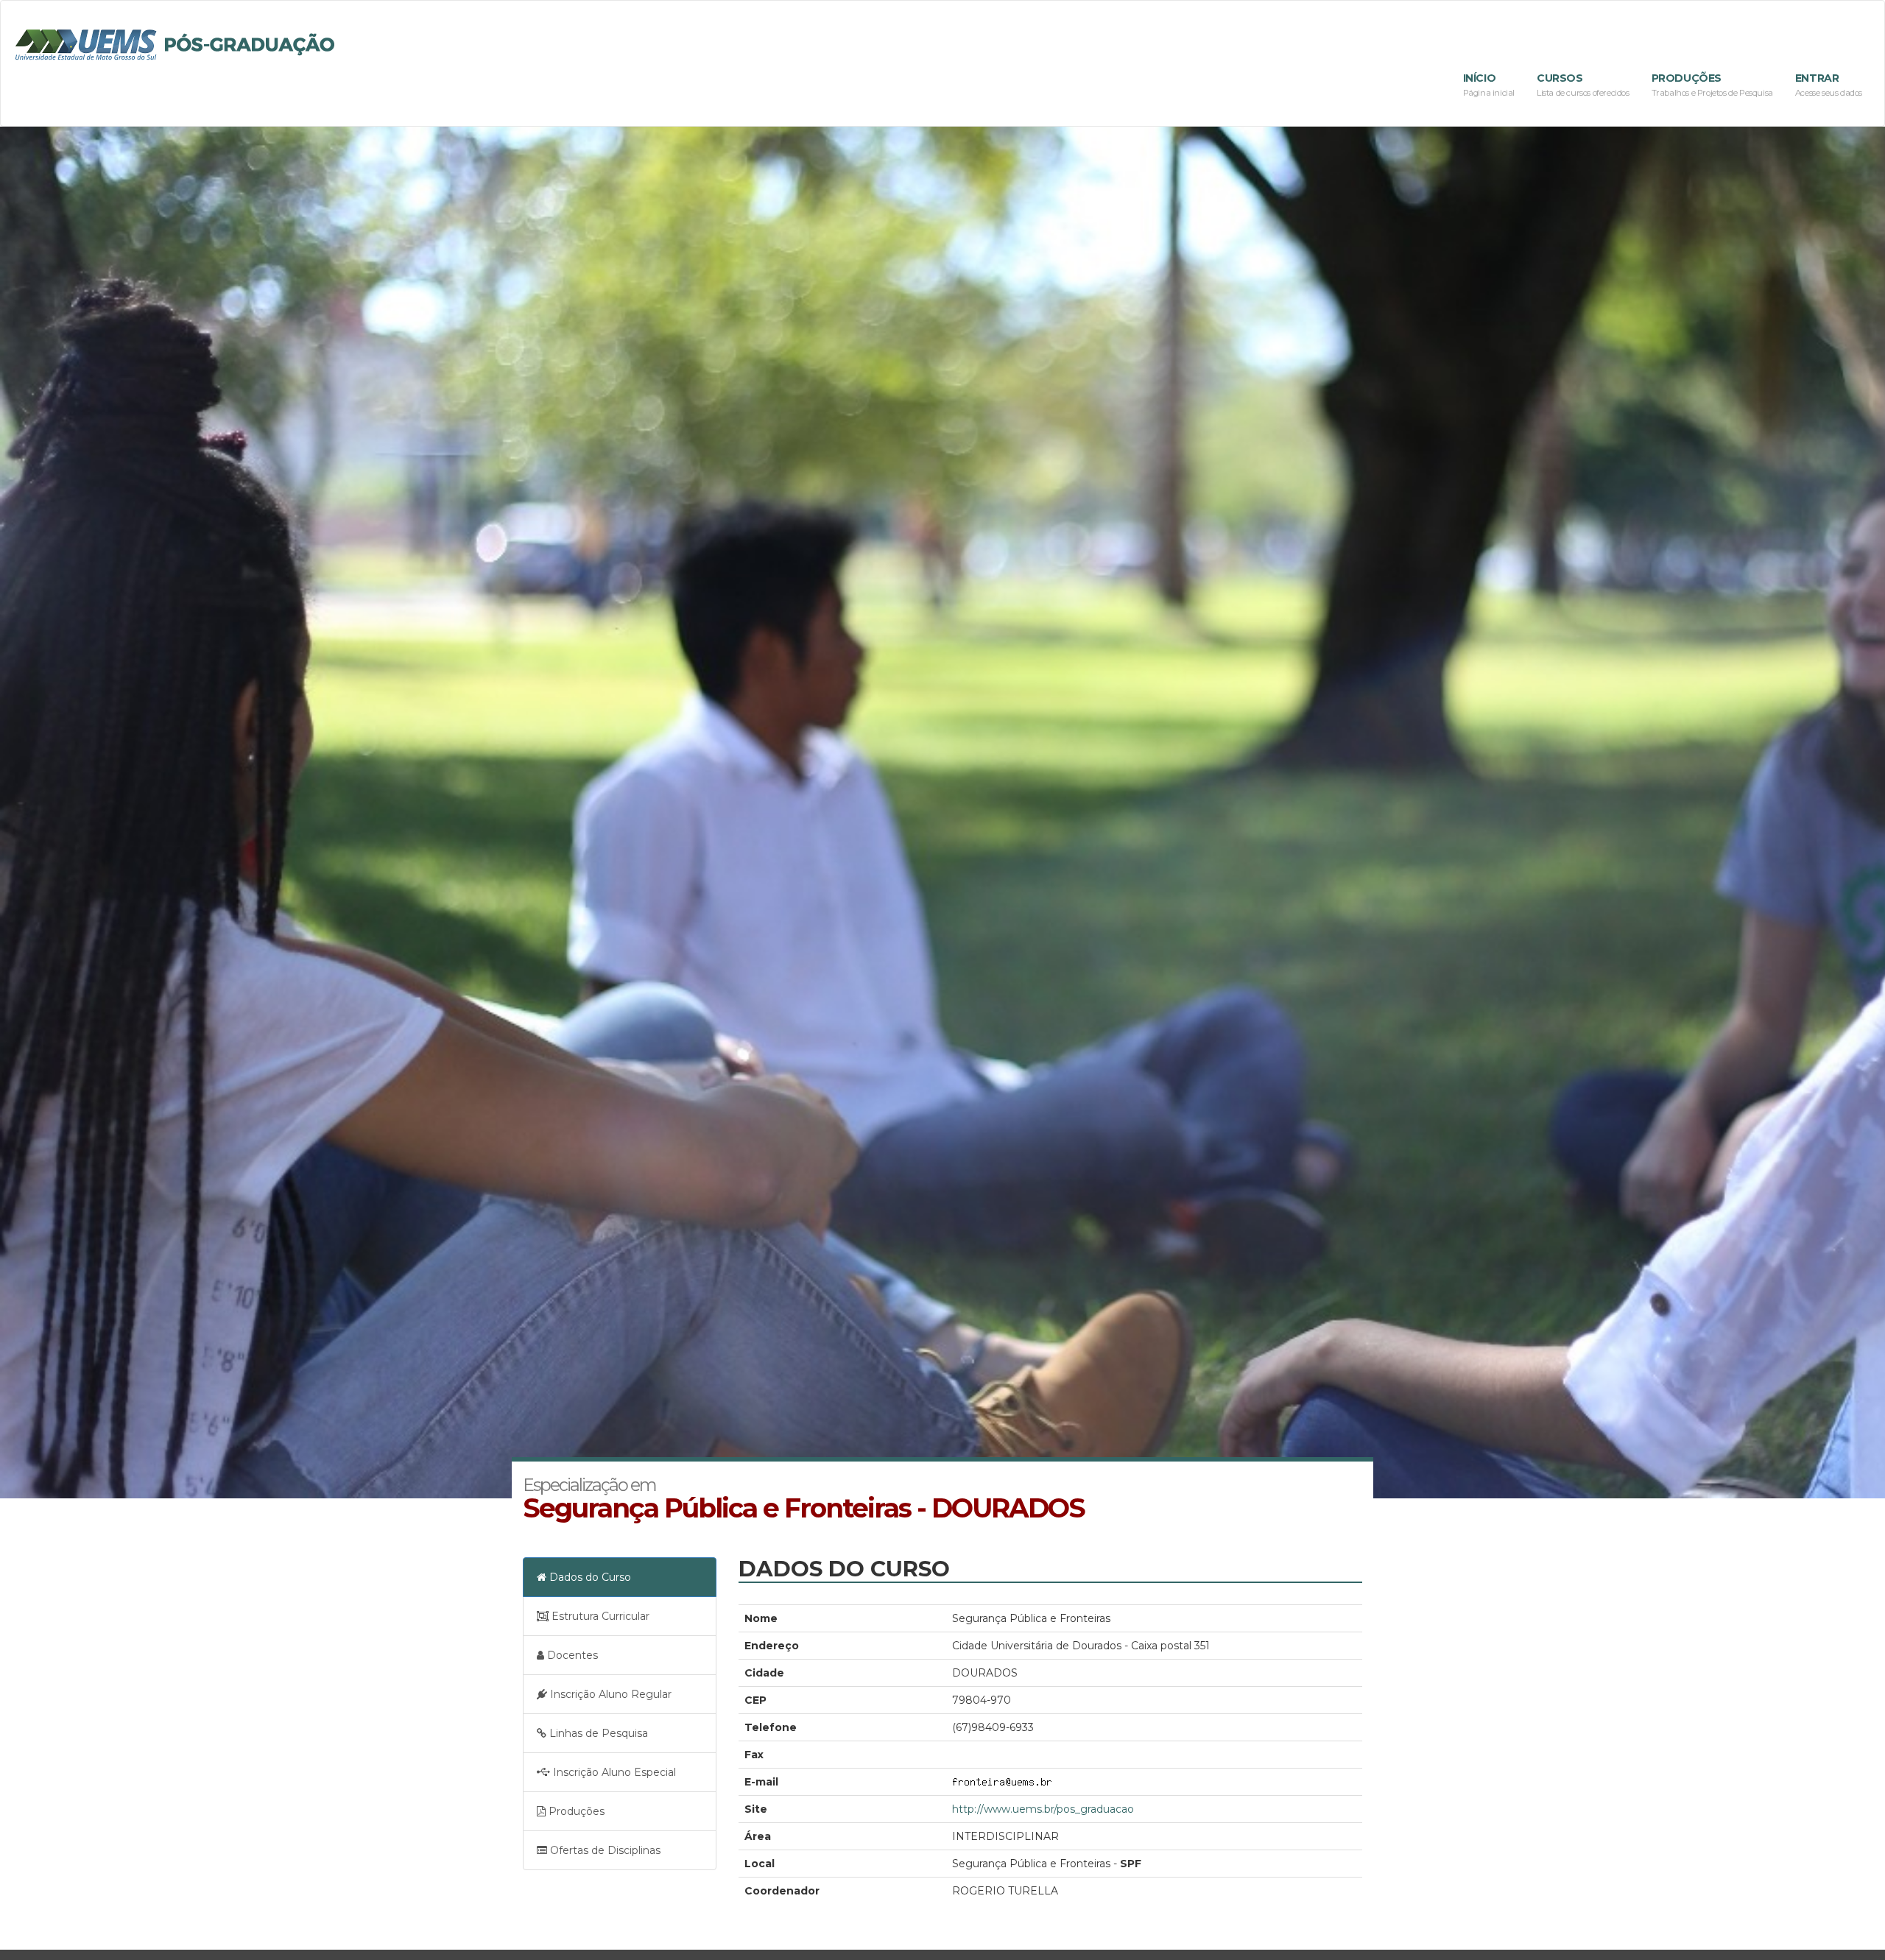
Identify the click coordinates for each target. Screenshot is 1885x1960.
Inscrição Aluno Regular (609, 1694)
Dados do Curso (589, 1577)
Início (1489, 85)
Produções (1712, 85)
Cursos (1583, 85)
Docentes (571, 1655)
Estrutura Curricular (599, 1616)
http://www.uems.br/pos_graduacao (1043, 1809)
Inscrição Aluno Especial (613, 1772)
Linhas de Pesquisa (597, 1733)
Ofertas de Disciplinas (604, 1850)
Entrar (1829, 85)
